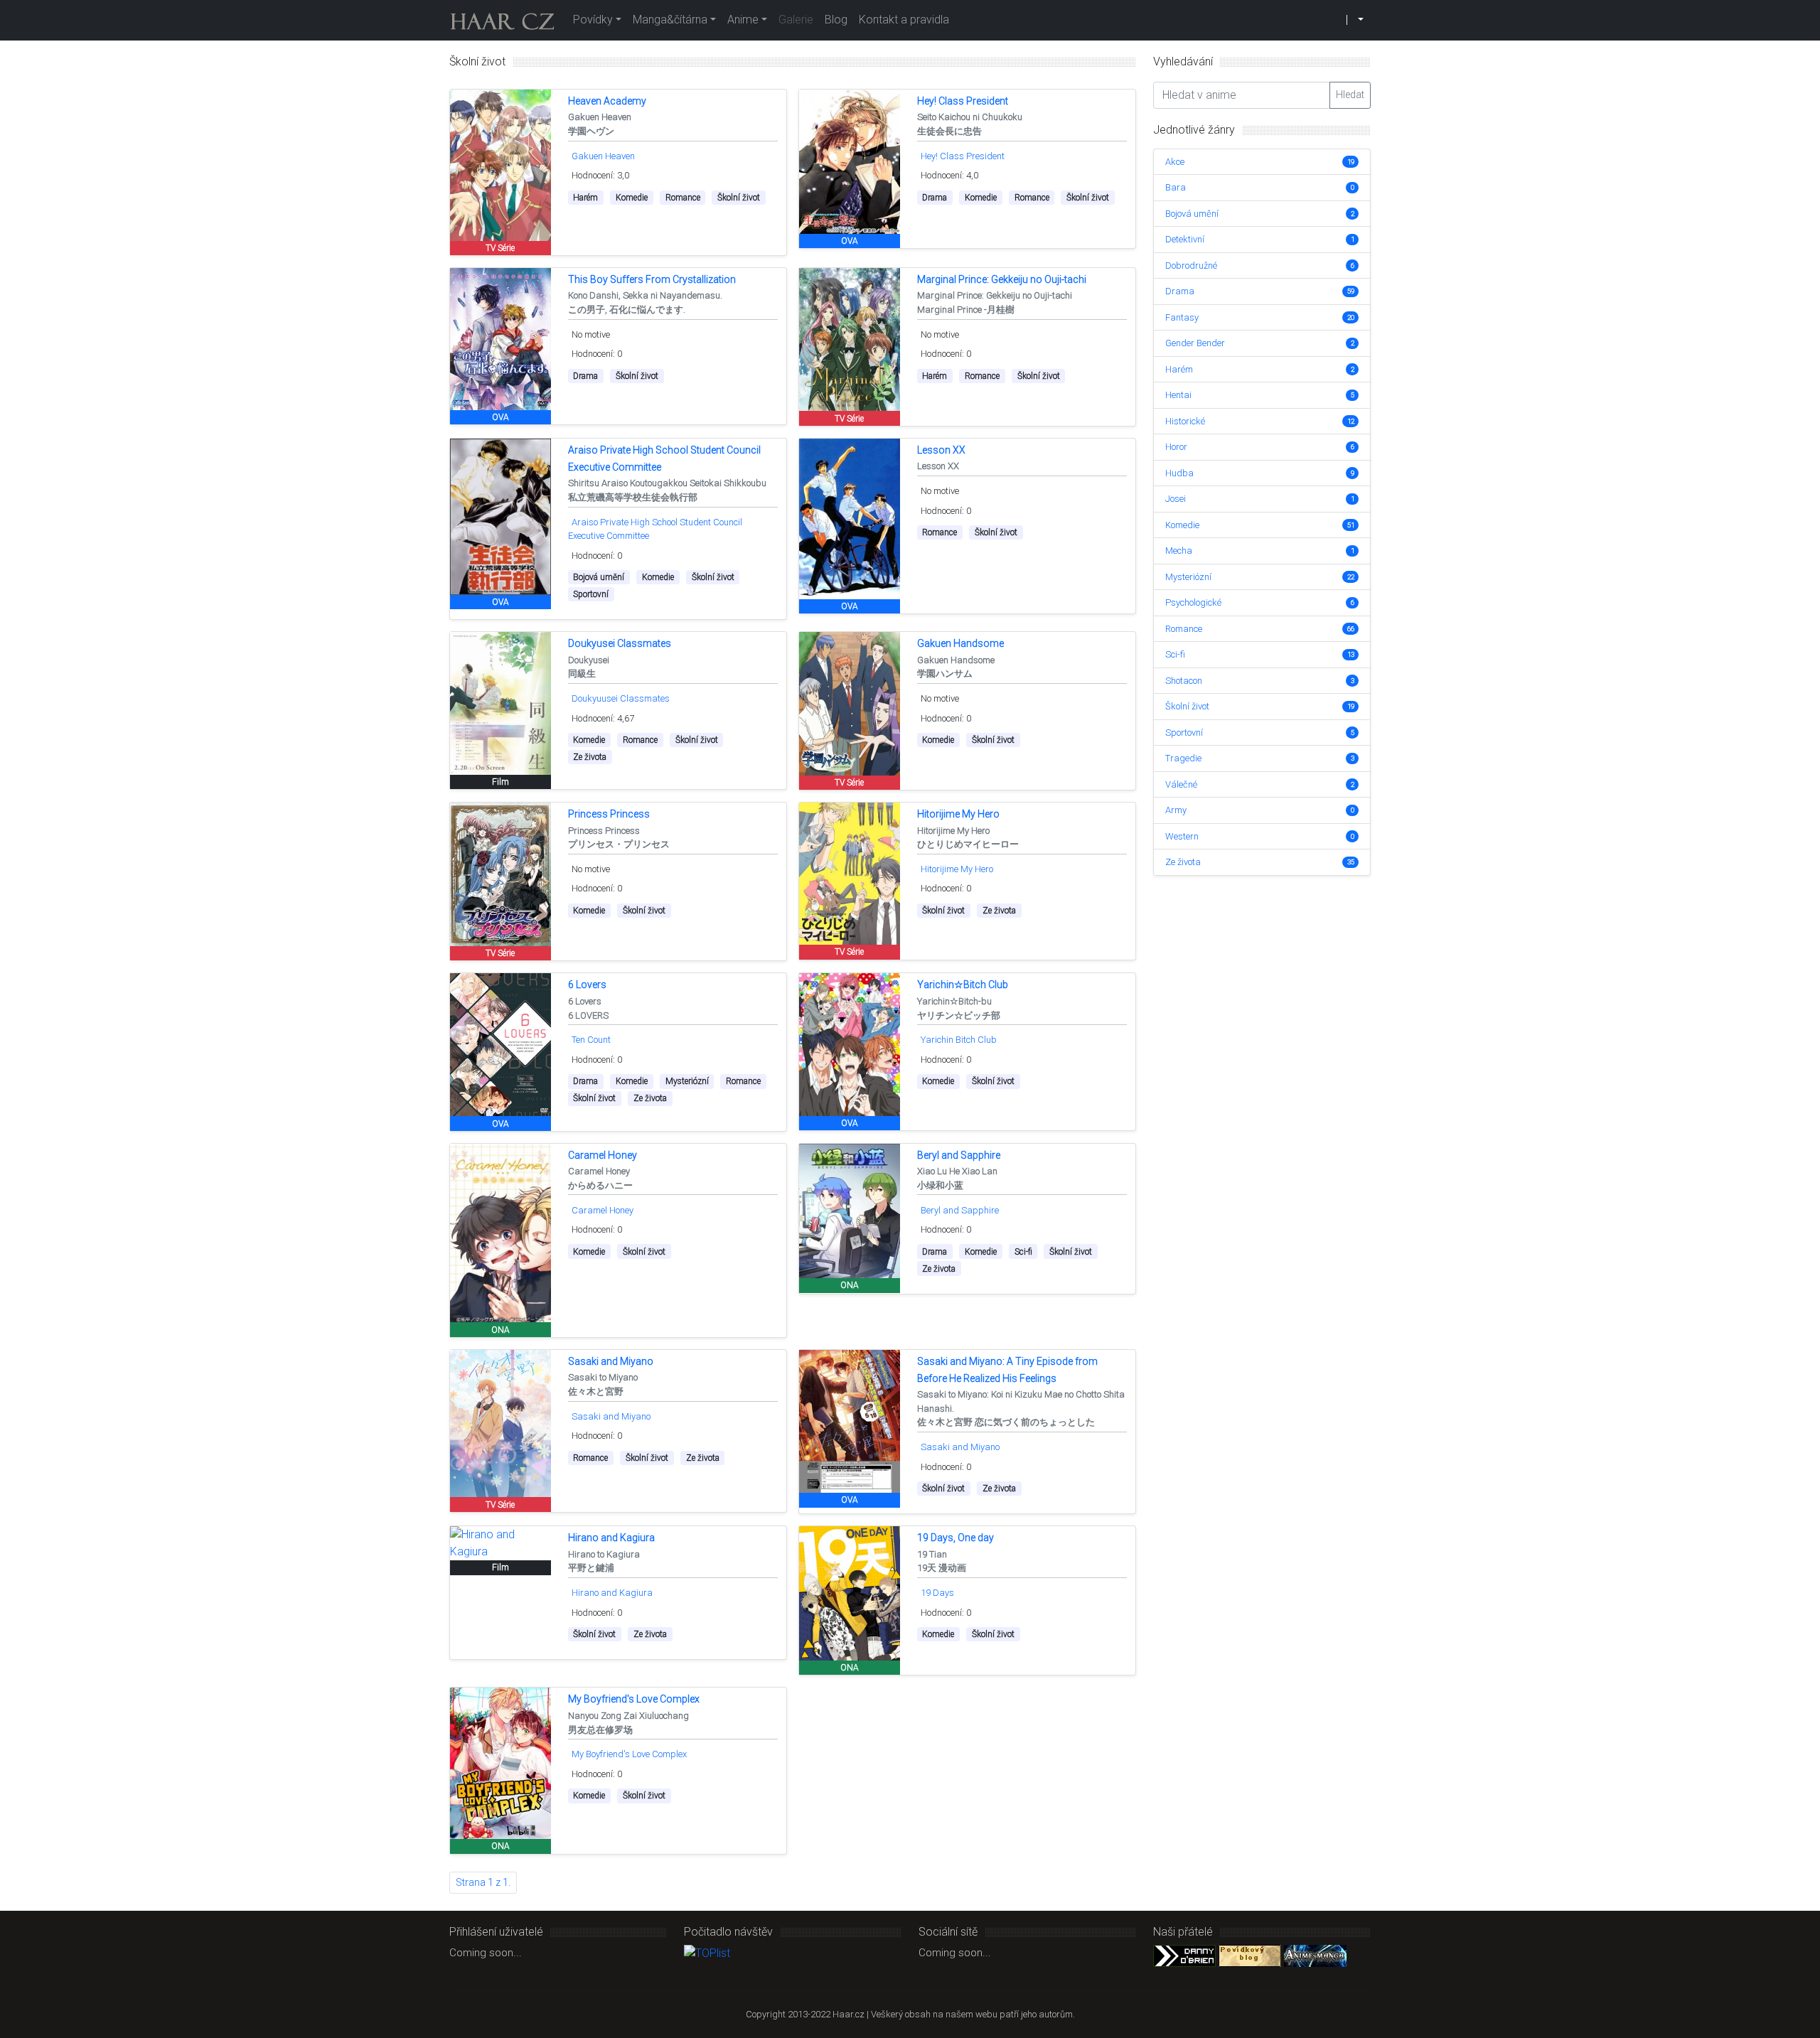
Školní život (1187, 706)
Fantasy (1182, 317)
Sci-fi (1175, 654)
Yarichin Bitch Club (959, 1040)
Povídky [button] (593, 20)
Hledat (1350, 95)
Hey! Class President (963, 156)
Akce (1175, 162)
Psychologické (1193, 602)
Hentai (1178, 395)
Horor (1176, 447)
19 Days (937, 1593)
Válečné (1181, 784)
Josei (1176, 499)
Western (1182, 836)
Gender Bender (1195, 343)
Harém (1179, 369)
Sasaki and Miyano (611, 1416)
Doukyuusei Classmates (621, 698)
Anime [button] (743, 20)
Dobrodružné (1191, 266)
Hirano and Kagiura (612, 1593)
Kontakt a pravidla (904, 20)
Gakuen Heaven (603, 156)
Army (1176, 810)
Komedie (1182, 525)
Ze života (1183, 862)
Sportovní (1184, 733)
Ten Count (591, 1040)
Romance (1184, 629)
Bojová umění (1192, 214)
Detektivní (1185, 239)
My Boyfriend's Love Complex (629, 1754)
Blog (836, 20)
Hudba (1179, 473)
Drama (1180, 291)
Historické (1185, 421)
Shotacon (1184, 681)
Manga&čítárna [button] (670, 20)
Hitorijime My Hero (957, 869)
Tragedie (1183, 758)
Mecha (1179, 551)
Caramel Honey (603, 1210)
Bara (1176, 187)
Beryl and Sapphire (960, 1210)
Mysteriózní (1188, 577)
